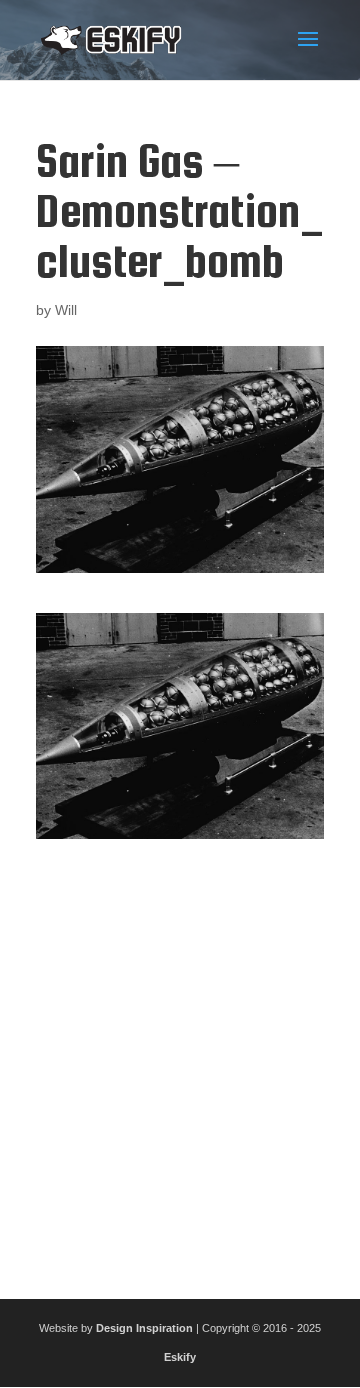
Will (66, 310)
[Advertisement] (180, 1061)
